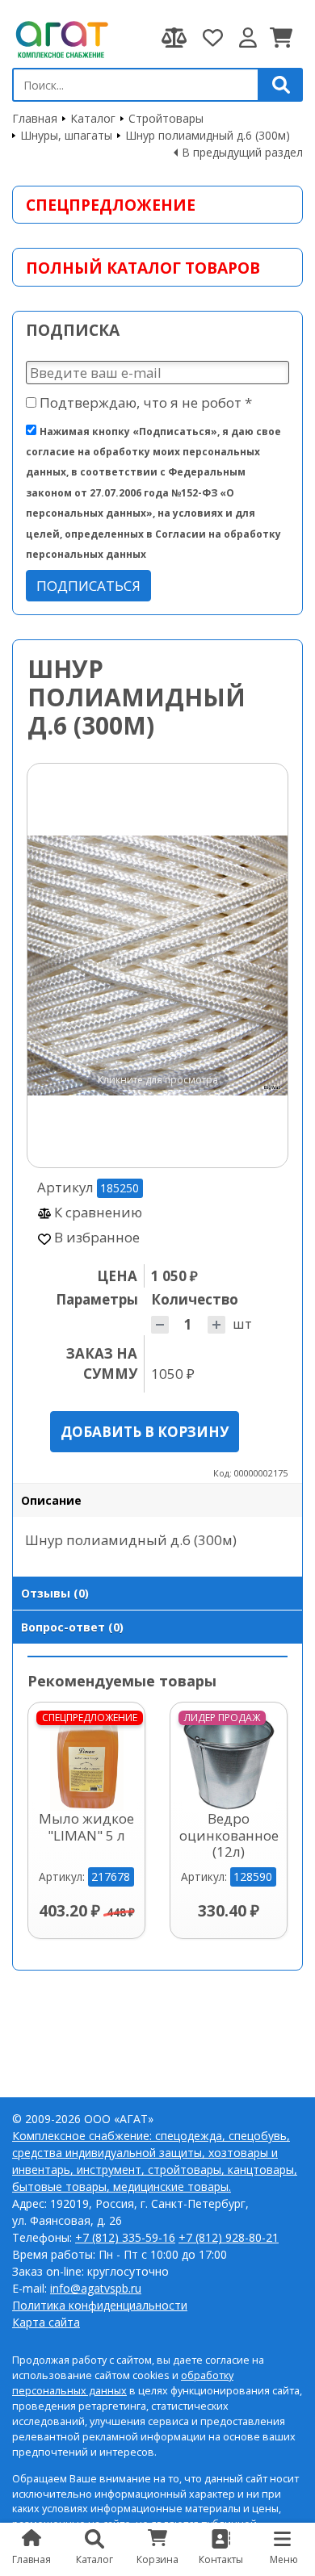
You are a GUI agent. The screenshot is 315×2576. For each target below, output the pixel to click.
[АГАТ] (61, 38)
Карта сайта (46, 2322)
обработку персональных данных (123, 2383)
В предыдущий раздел (242, 152)
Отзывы (55, 1593)
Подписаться (88, 586)
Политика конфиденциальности (100, 2305)
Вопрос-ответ (72, 1627)
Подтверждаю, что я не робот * (144, 402)
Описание (51, 1500)
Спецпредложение (111, 205)
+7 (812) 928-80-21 (229, 2237)
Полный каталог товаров (143, 268)
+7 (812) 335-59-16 (125, 2237)
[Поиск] (281, 85)
